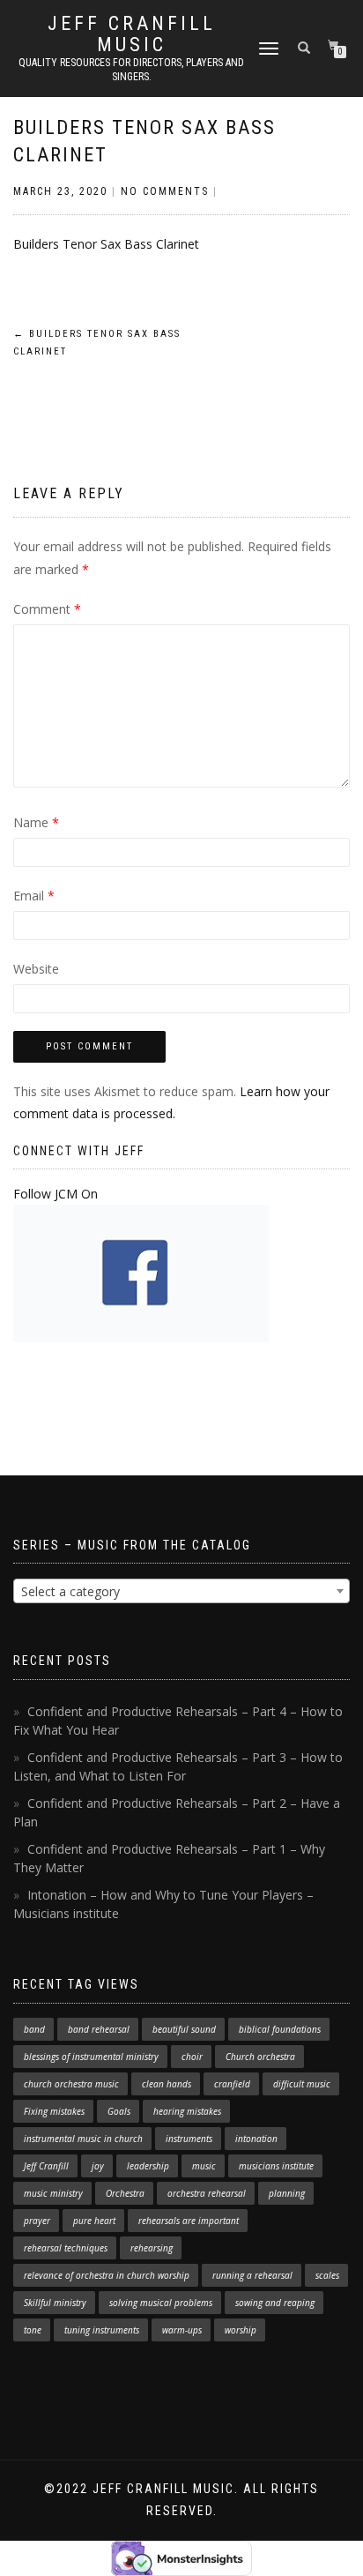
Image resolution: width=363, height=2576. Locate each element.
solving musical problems (161, 2303)
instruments (189, 2139)
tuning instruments (102, 2330)
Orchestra (125, 2193)
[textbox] (181, 1592)
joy (98, 2166)
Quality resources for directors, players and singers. (131, 70)
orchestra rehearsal (207, 2193)
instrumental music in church (83, 2139)
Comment (47, 609)
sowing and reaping (275, 2303)
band (34, 2029)
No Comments (165, 191)
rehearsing (152, 2248)
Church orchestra (260, 2057)
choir (192, 2057)
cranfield (232, 2084)
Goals (119, 2111)
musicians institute (276, 2166)
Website (36, 969)
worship (241, 2330)
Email (34, 896)
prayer (37, 2221)
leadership (148, 2166)
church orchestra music (71, 2084)
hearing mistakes (187, 2111)
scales (327, 2275)
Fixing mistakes (54, 2111)
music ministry (53, 2193)
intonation (256, 2139)
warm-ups (182, 2330)
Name (36, 822)
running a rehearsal (252, 2275)
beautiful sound (184, 2029)
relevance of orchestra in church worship (107, 2275)
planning (287, 2193)
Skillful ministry (55, 2303)
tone (33, 2330)
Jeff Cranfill (46, 2166)
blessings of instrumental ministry (91, 2057)
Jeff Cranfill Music (132, 34)
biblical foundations (280, 2029)
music (204, 2166)
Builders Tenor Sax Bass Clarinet (106, 244)
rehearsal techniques (66, 2248)
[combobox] (181, 1591)
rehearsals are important (189, 2221)
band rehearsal (99, 2029)
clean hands (167, 2084)
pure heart (94, 2221)
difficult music (302, 2084)
